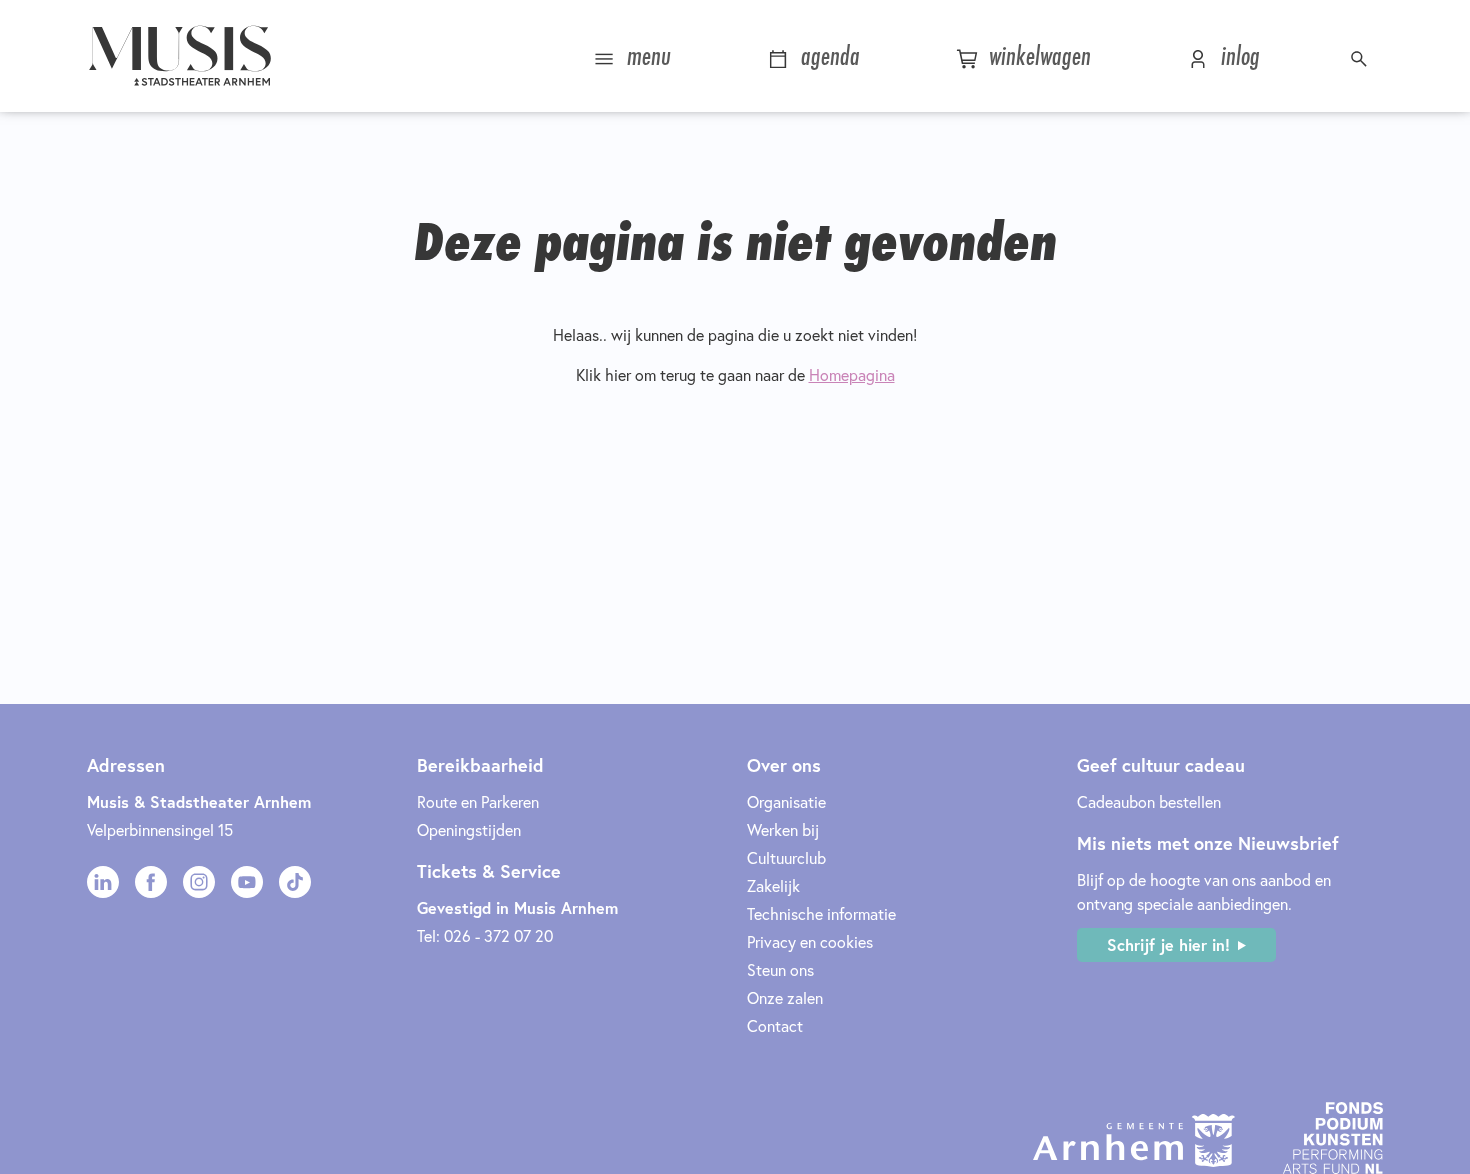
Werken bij (783, 829)
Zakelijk (773, 885)
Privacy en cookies (810, 941)
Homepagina (852, 374)
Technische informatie (821, 913)
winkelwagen (1036, 55)
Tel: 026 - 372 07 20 (485, 935)
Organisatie (786, 801)
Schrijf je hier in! (1168, 944)
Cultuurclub (786, 857)
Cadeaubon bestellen (1149, 801)
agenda (827, 55)
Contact (775, 1025)
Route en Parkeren (478, 801)
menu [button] (645, 55)
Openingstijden (469, 829)
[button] (1361, 56)
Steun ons (780, 969)
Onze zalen (785, 997)
